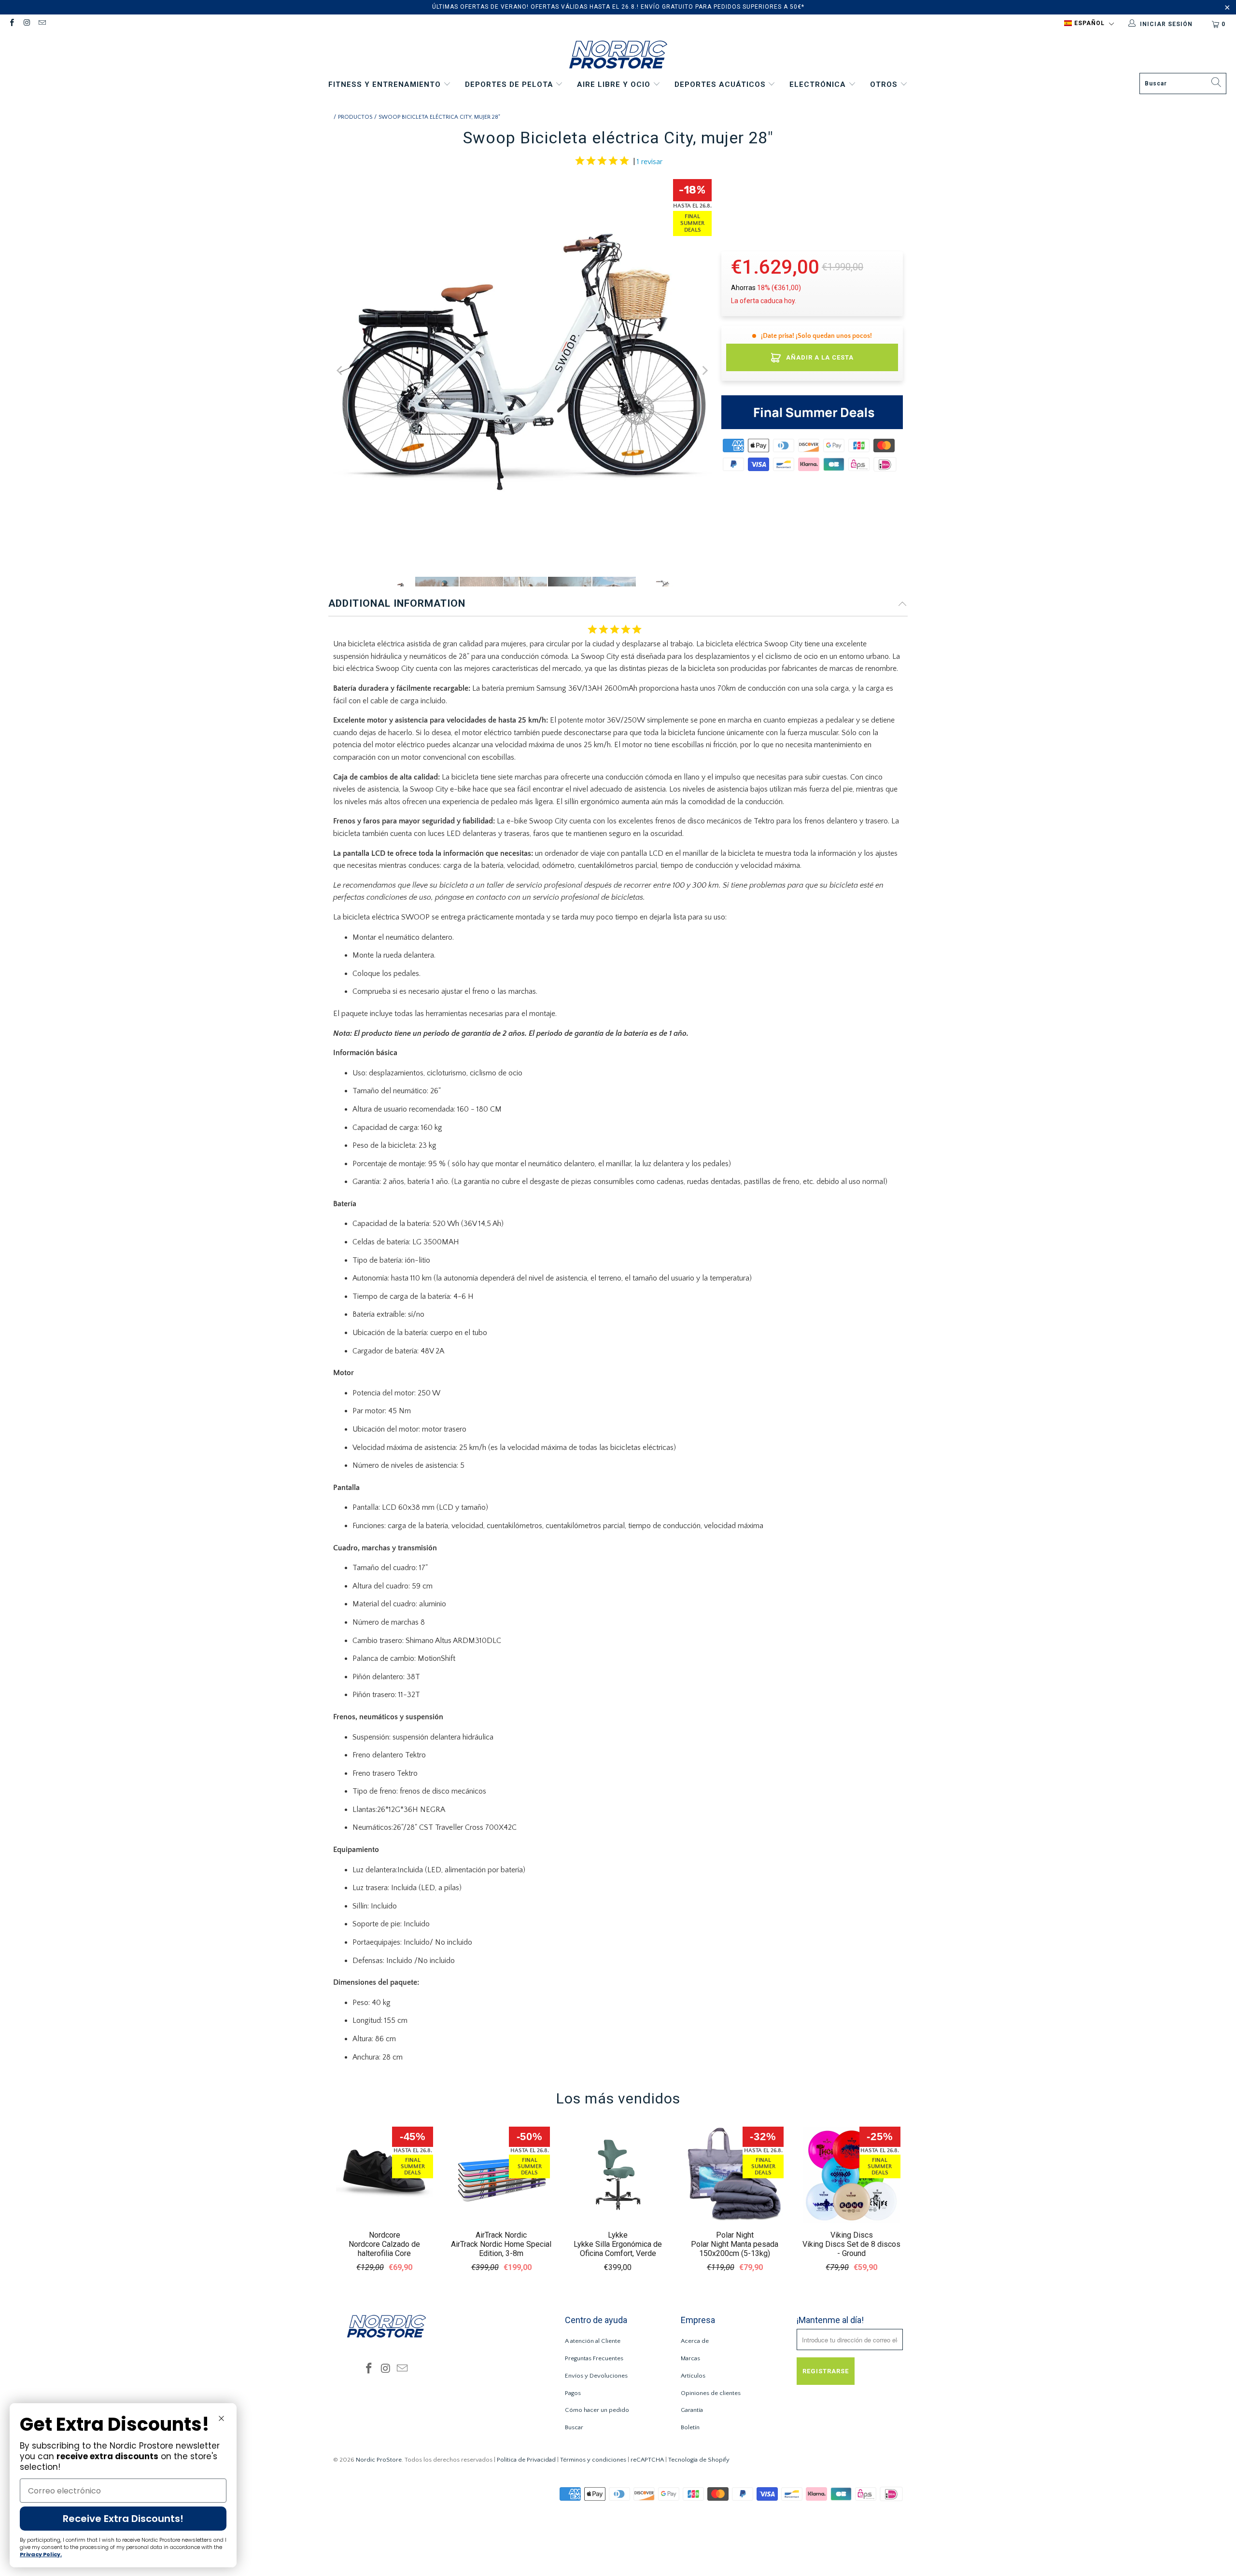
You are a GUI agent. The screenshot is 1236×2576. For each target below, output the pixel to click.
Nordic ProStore (379, 2460)
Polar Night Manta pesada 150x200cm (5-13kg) (735, 2249)
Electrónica (819, 84)
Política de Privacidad (526, 2460)
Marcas (690, 2358)
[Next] (704, 370)
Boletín (690, 2427)
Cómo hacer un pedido (597, 2410)
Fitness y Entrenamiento (386, 84)
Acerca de (695, 2341)
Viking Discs (852, 2235)
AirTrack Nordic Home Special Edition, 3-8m (501, 2249)
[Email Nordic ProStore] (42, 24)
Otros (885, 84)
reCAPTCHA (647, 2460)
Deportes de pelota (510, 84)
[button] (1089, 24)
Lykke (618, 2235)
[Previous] (340, 370)
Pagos (573, 2393)
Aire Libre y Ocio (615, 84)
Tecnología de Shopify (699, 2460)
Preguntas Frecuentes (594, 2358)
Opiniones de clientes (711, 2393)
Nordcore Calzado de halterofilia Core (384, 2249)
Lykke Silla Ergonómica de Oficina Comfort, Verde (618, 2249)
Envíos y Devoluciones (596, 2376)
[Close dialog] (221, 2418)
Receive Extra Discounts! (123, 2519)
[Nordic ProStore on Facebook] (11, 24)
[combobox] (1183, 84)
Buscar (574, 2427)
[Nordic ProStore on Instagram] (26, 24)
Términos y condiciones (593, 2460)
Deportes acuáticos (721, 84)
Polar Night (735, 2235)
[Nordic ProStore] (618, 56)
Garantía (692, 2410)
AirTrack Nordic (501, 2235)
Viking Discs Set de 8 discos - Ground (851, 2249)
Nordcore (385, 2235)
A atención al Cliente (593, 2341)
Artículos (693, 2376)
